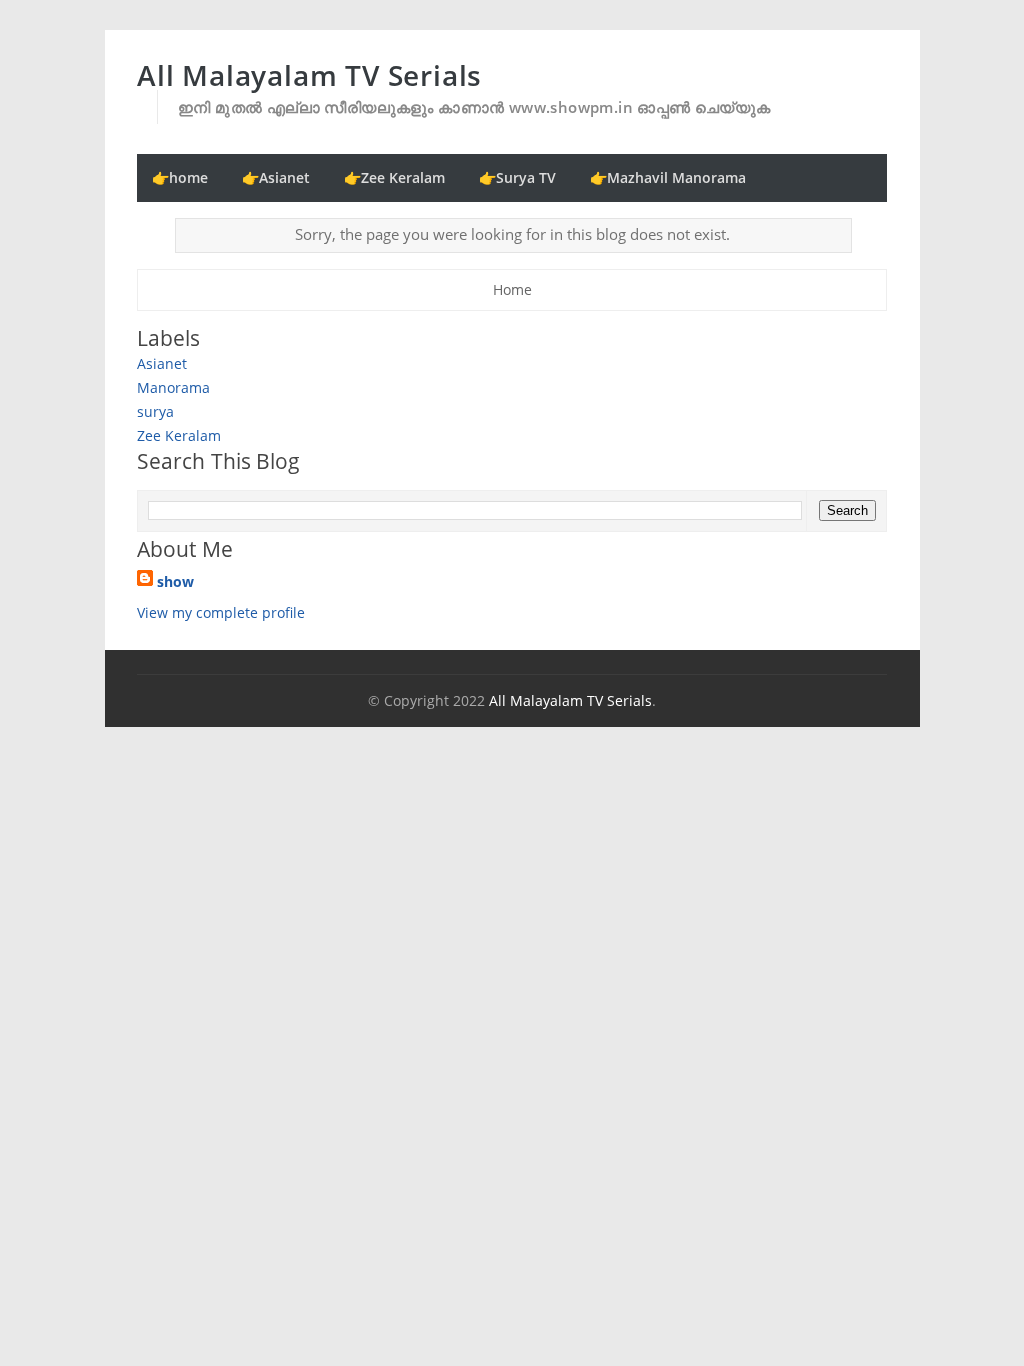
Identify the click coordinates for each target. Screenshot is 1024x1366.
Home (512, 289)
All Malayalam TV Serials (309, 75)
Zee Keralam (179, 435)
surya (155, 411)
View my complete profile (221, 612)
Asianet (162, 363)
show (175, 581)
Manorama (173, 387)
